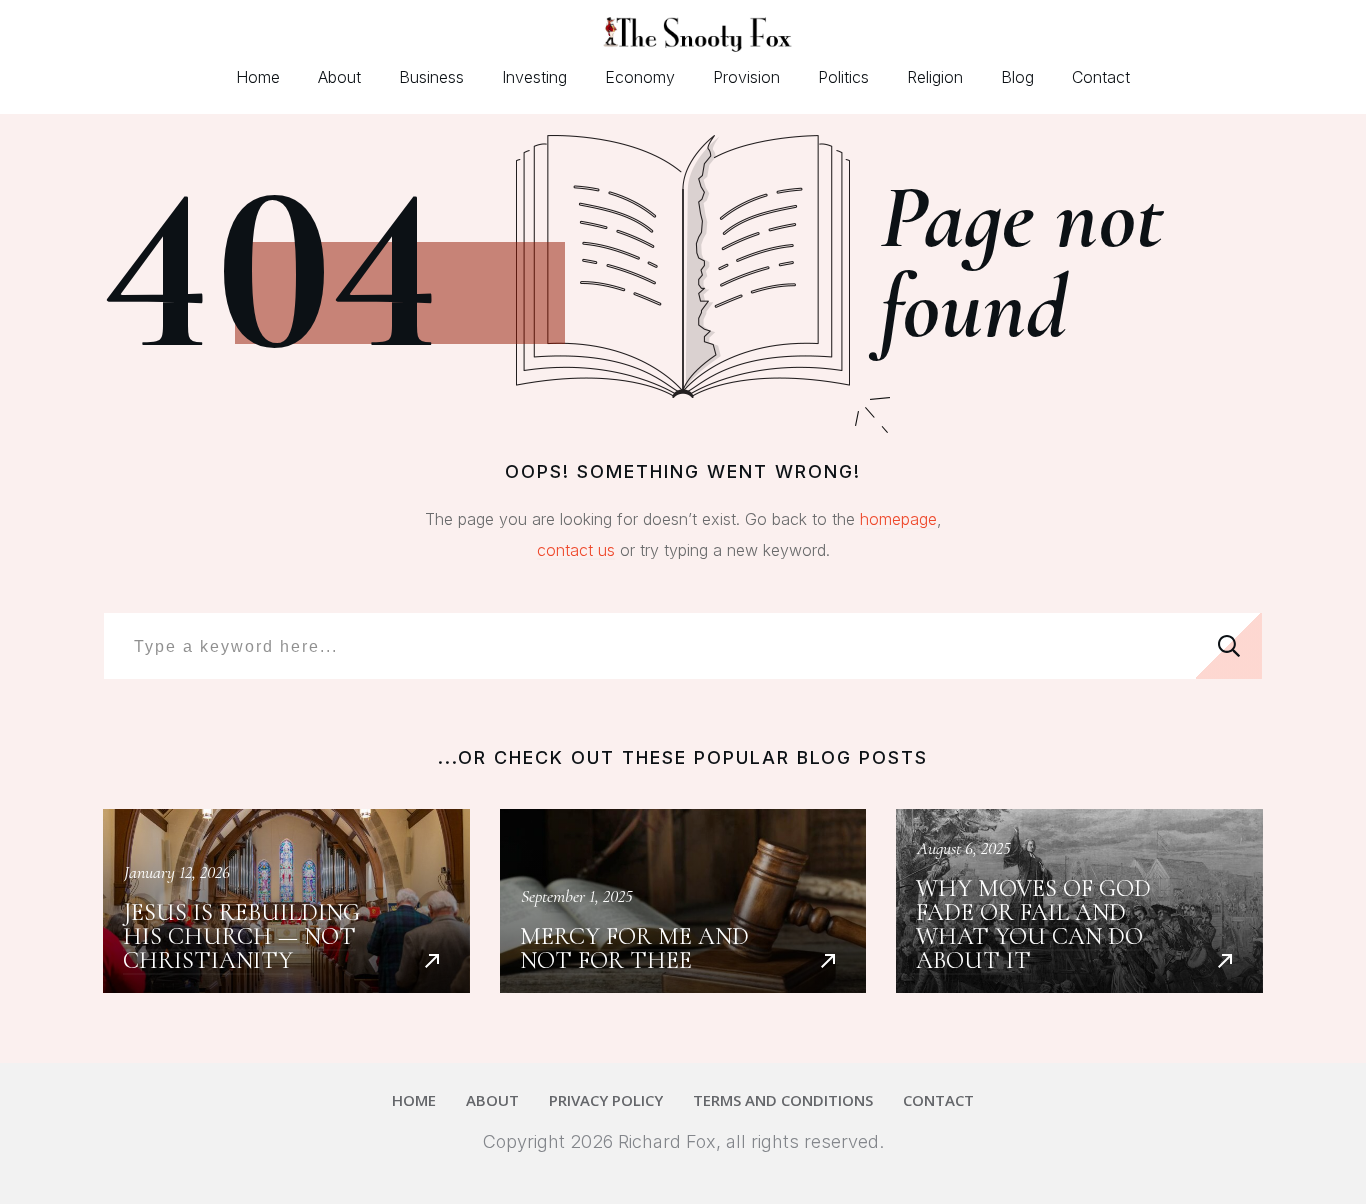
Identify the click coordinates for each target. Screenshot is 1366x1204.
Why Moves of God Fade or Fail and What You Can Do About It (1079, 901)
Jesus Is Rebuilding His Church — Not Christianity (286, 901)
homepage (898, 519)
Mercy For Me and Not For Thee (683, 901)
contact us (576, 550)
